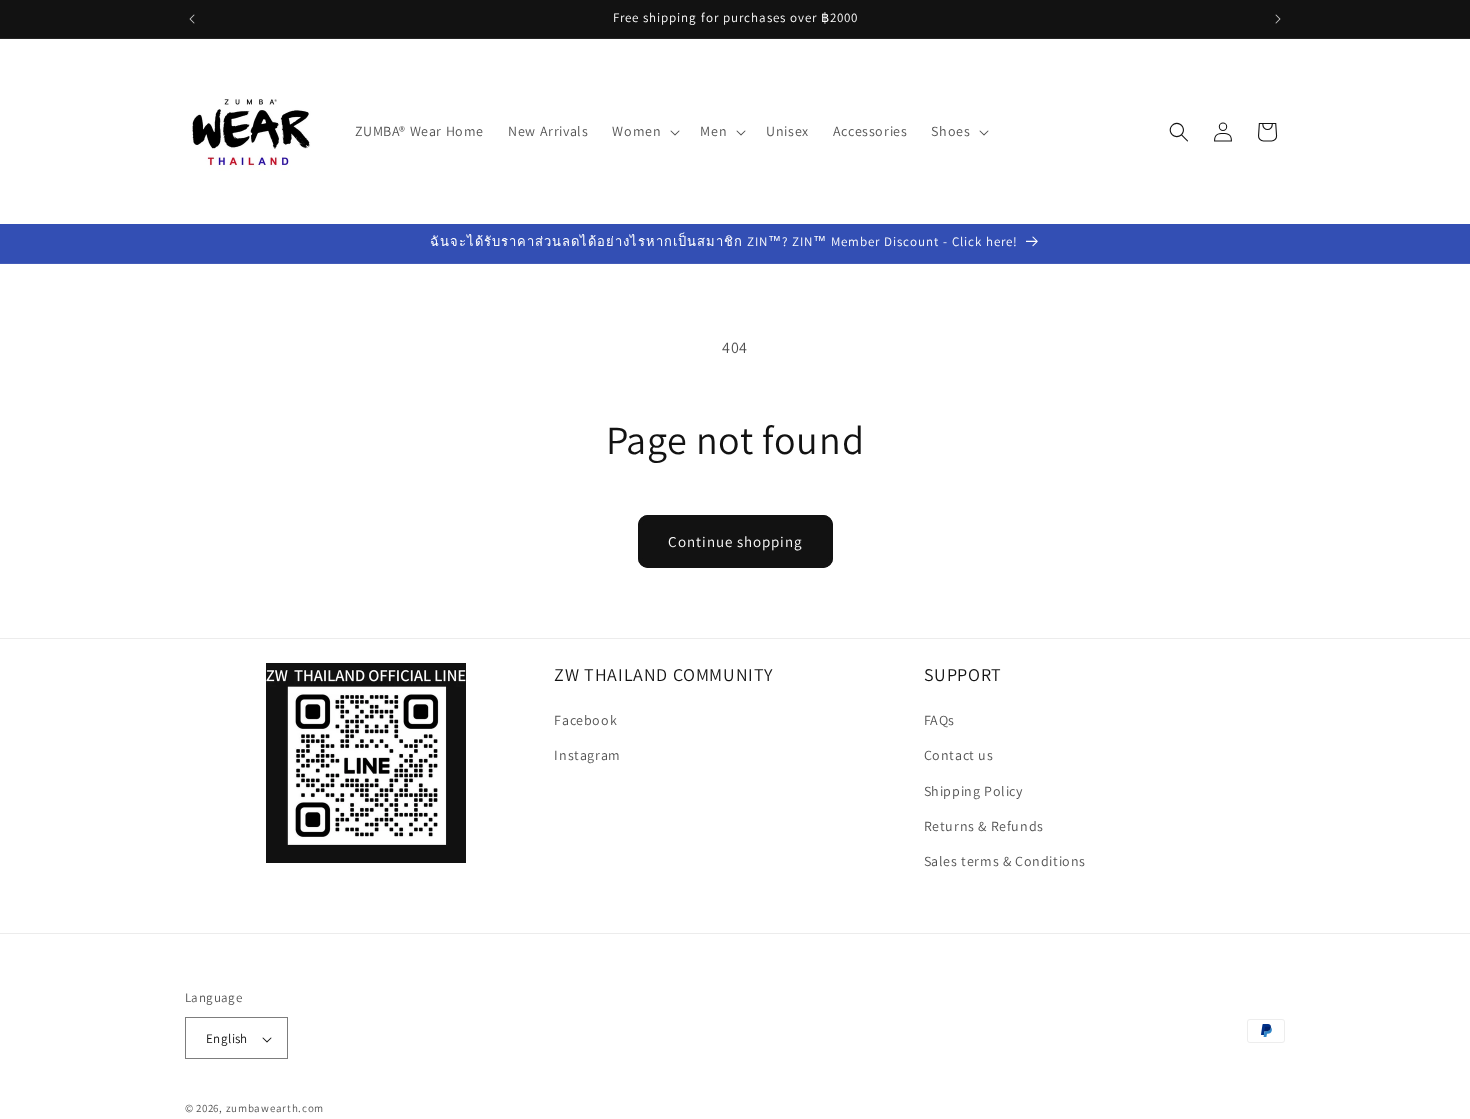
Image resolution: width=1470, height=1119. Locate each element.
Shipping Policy (973, 791)
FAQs (939, 721)
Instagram (587, 756)
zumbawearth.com (275, 1109)
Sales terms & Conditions (1005, 861)
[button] (644, 131)
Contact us (959, 756)
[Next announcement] (1278, 19)
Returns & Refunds (984, 826)
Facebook (585, 721)
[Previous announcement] (192, 19)
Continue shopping (735, 541)
